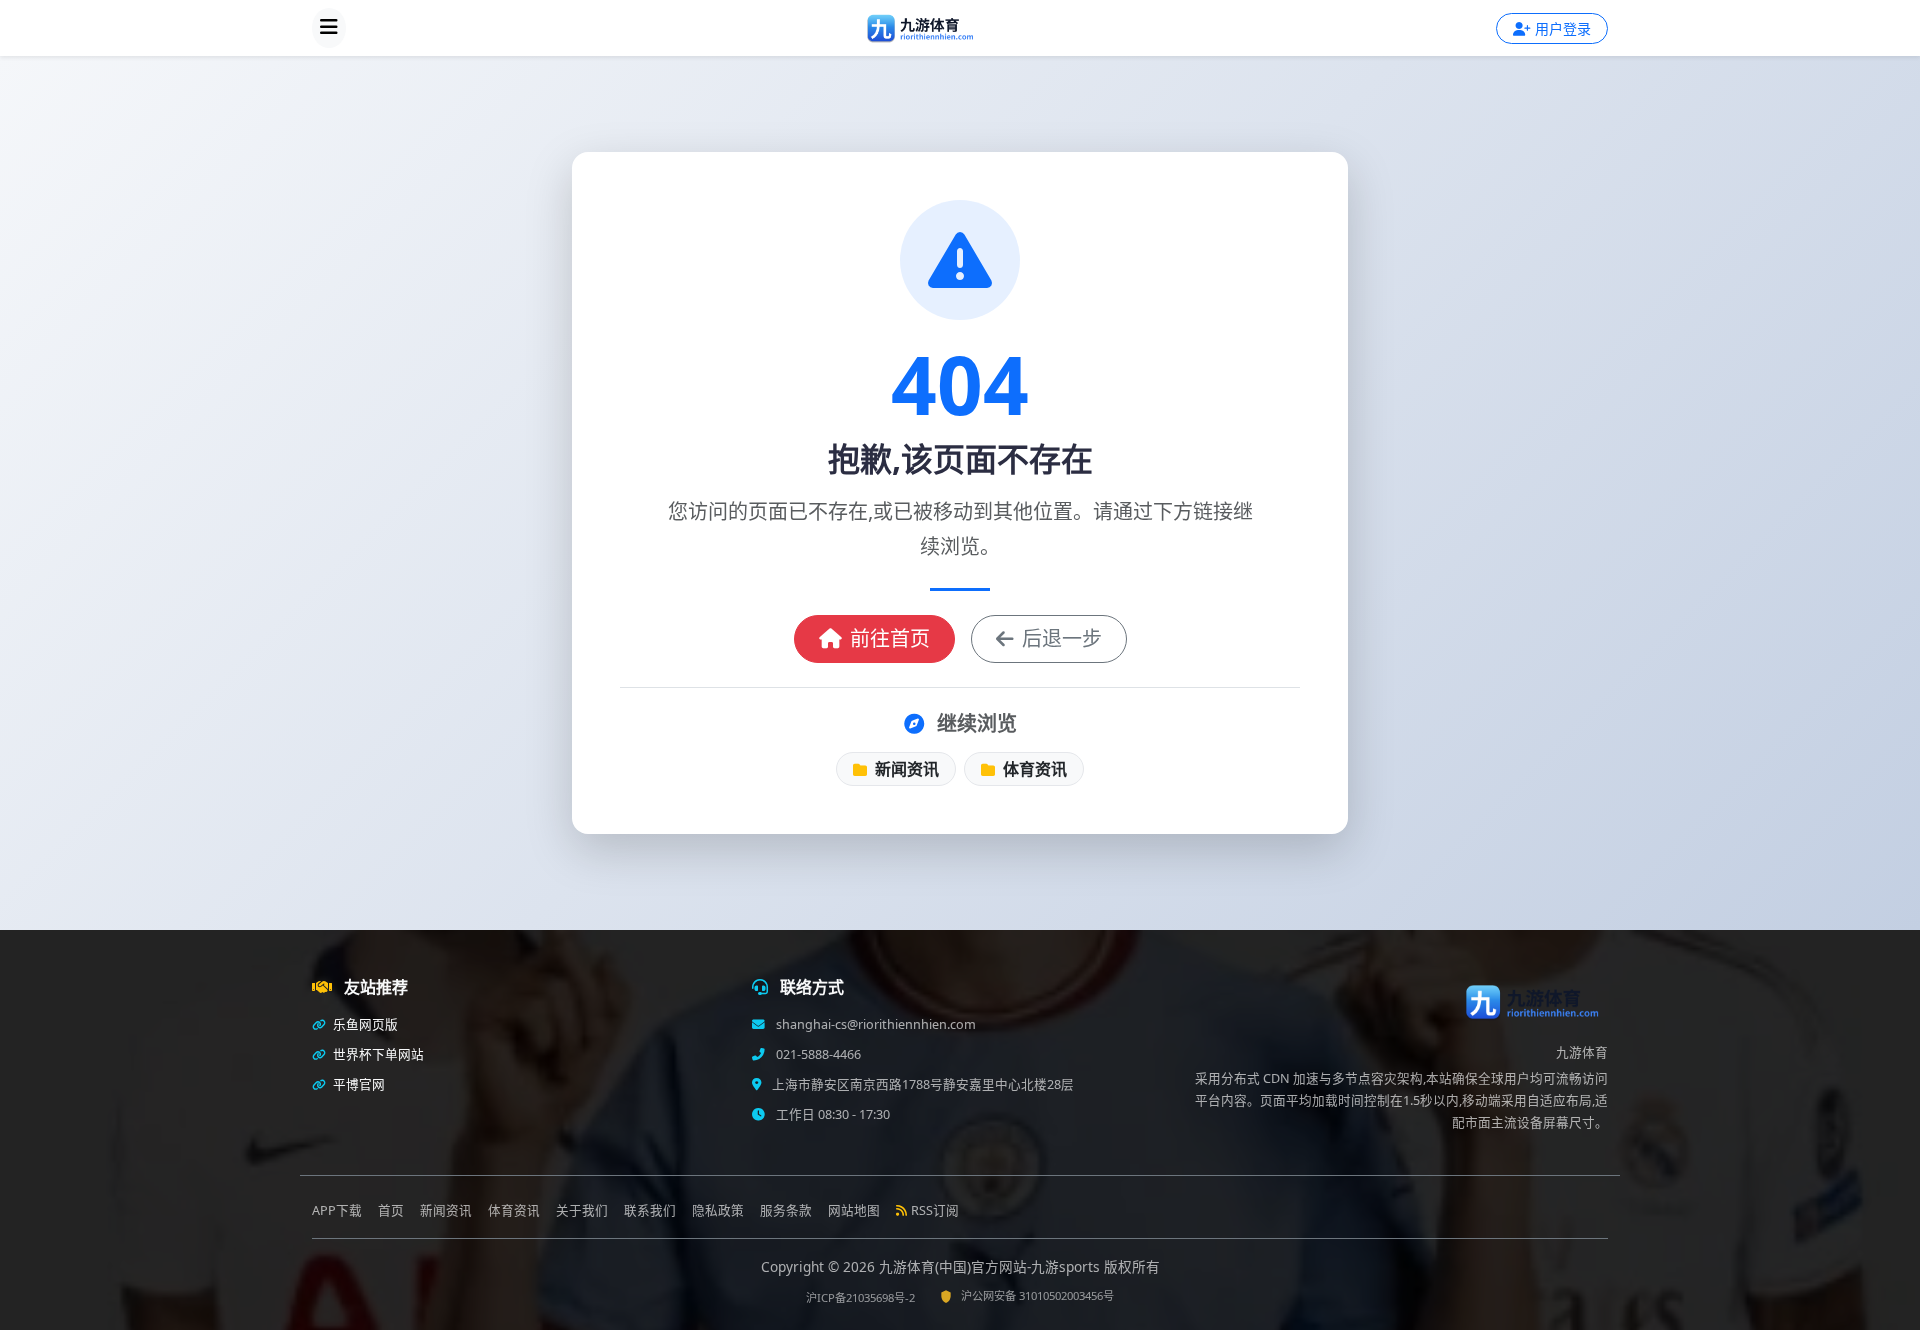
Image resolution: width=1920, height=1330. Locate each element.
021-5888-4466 (817, 1054)
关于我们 (582, 1210)
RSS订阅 (935, 1210)
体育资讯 (1033, 769)
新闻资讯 (905, 769)
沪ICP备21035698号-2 (860, 1297)
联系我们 (650, 1210)
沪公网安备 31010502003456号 (1037, 1295)
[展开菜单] (329, 28)
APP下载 (337, 1210)
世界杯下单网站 (377, 1054)
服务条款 (786, 1210)
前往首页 (890, 638)
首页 (391, 1210)
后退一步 (1062, 638)
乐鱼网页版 (364, 1024)
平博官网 (357, 1084)
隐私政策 (718, 1210)
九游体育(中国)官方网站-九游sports (991, 1266)
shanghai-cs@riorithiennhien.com (874, 1024)
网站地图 (854, 1210)
